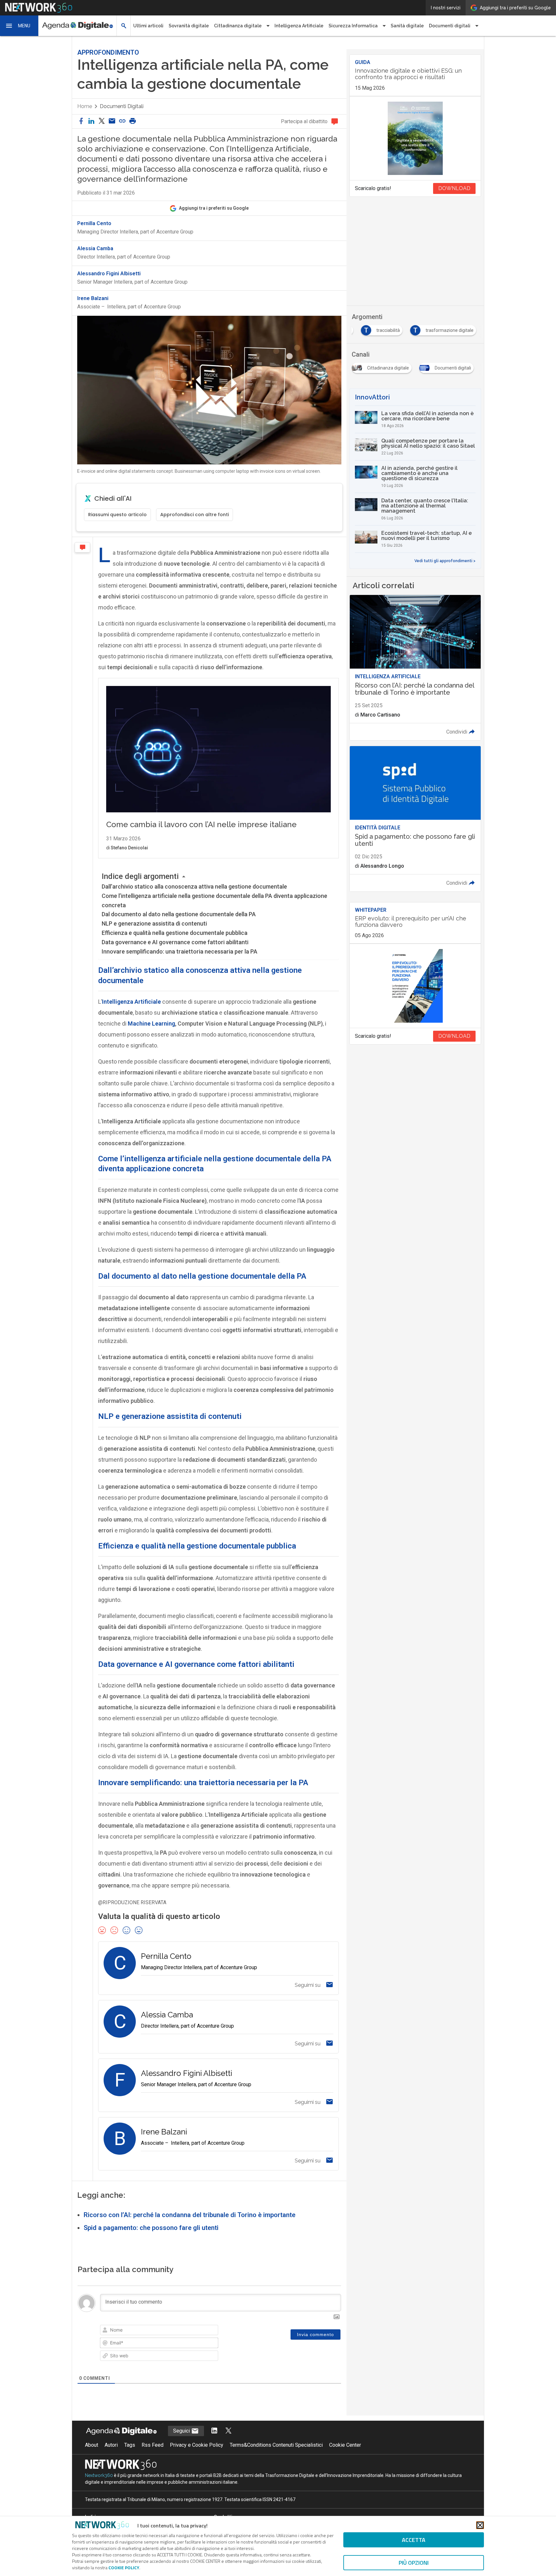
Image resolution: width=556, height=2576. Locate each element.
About (92, 2445)
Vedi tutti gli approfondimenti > (445, 561)
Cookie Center (345, 2445)
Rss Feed (153, 2445)
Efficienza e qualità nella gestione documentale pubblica (175, 933)
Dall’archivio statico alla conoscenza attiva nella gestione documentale (194, 886)
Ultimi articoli (148, 26)
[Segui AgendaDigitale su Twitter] (228, 2431)
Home (85, 106)
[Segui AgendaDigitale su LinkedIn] (214, 2431)
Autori (111, 2445)
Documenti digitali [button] (450, 26)
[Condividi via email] (112, 121)
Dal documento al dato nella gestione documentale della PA (179, 914)
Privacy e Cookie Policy (197, 2445)
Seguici (182, 2431)
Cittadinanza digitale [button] (238, 26)
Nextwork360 (99, 2475)
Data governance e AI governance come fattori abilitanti (175, 942)
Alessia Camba (95, 249)
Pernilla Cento (94, 224)
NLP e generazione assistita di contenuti (154, 923)
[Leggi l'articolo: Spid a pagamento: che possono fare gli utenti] (415, 819)
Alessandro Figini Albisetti (109, 274)
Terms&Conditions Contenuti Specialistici (276, 2445)
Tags (130, 2445)
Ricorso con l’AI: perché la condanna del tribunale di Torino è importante (190, 2215)
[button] (19, 26)
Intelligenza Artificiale (299, 26)
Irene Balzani (93, 298)
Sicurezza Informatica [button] (353, 26)
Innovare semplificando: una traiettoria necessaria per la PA (180, 951)
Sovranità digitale (189, 26)
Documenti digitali (122, 106)
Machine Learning (151, 1023)
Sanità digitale (407, 26)
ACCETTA (414, 2540)
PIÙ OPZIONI (414, 2563)
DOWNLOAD (454, 188)
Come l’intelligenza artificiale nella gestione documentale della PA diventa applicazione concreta (214, 900)
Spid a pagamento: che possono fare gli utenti (151, 2228)
